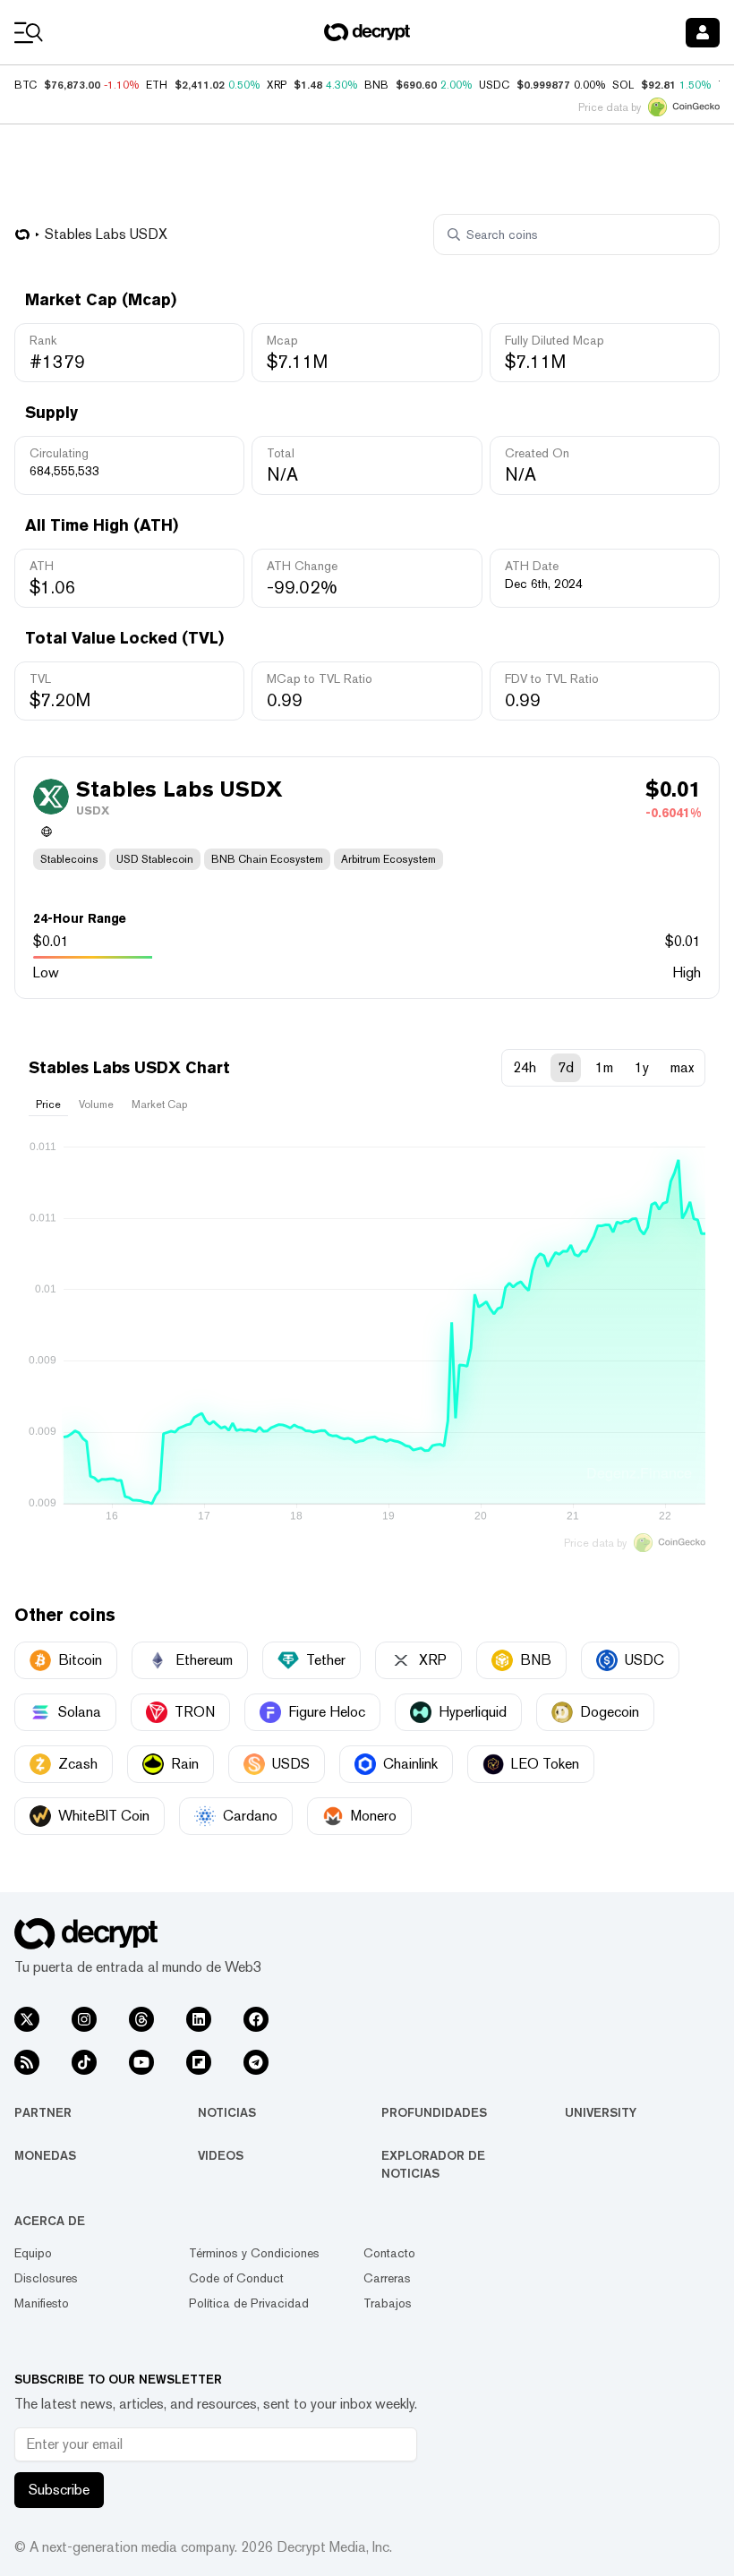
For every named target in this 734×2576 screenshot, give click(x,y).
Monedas (45, 2155)
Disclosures (46, 2278)
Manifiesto (42, 2303)
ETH (157, 85)
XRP (277, 85)
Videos (221, 2155)
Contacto (389, 2253)
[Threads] (141, 2019)
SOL (623, 85)
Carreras (387, 2278)
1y (642, 1067)
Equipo (33, 2253)
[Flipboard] (199, 2062)
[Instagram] (84, 2019)
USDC (494, 85)
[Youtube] (141, 2062)
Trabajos (388, 2303)
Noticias (227, 2112)
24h (525, 1067)
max (682, 1067)
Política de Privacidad (249, 2303)
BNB (376, 85)
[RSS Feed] (27, 2062)
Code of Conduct (236, 2278)
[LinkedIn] (199, 2019)
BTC (26, 85)
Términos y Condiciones (254, 2253)
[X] (27, 2019)
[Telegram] (256, 2062)
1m (604, 1067)
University (601, 2112)
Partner (43, 2112)
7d (566, 1067)
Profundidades (434, 2112)
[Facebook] (256, 2019)
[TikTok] (84, 2062)
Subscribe (59, 2490)
